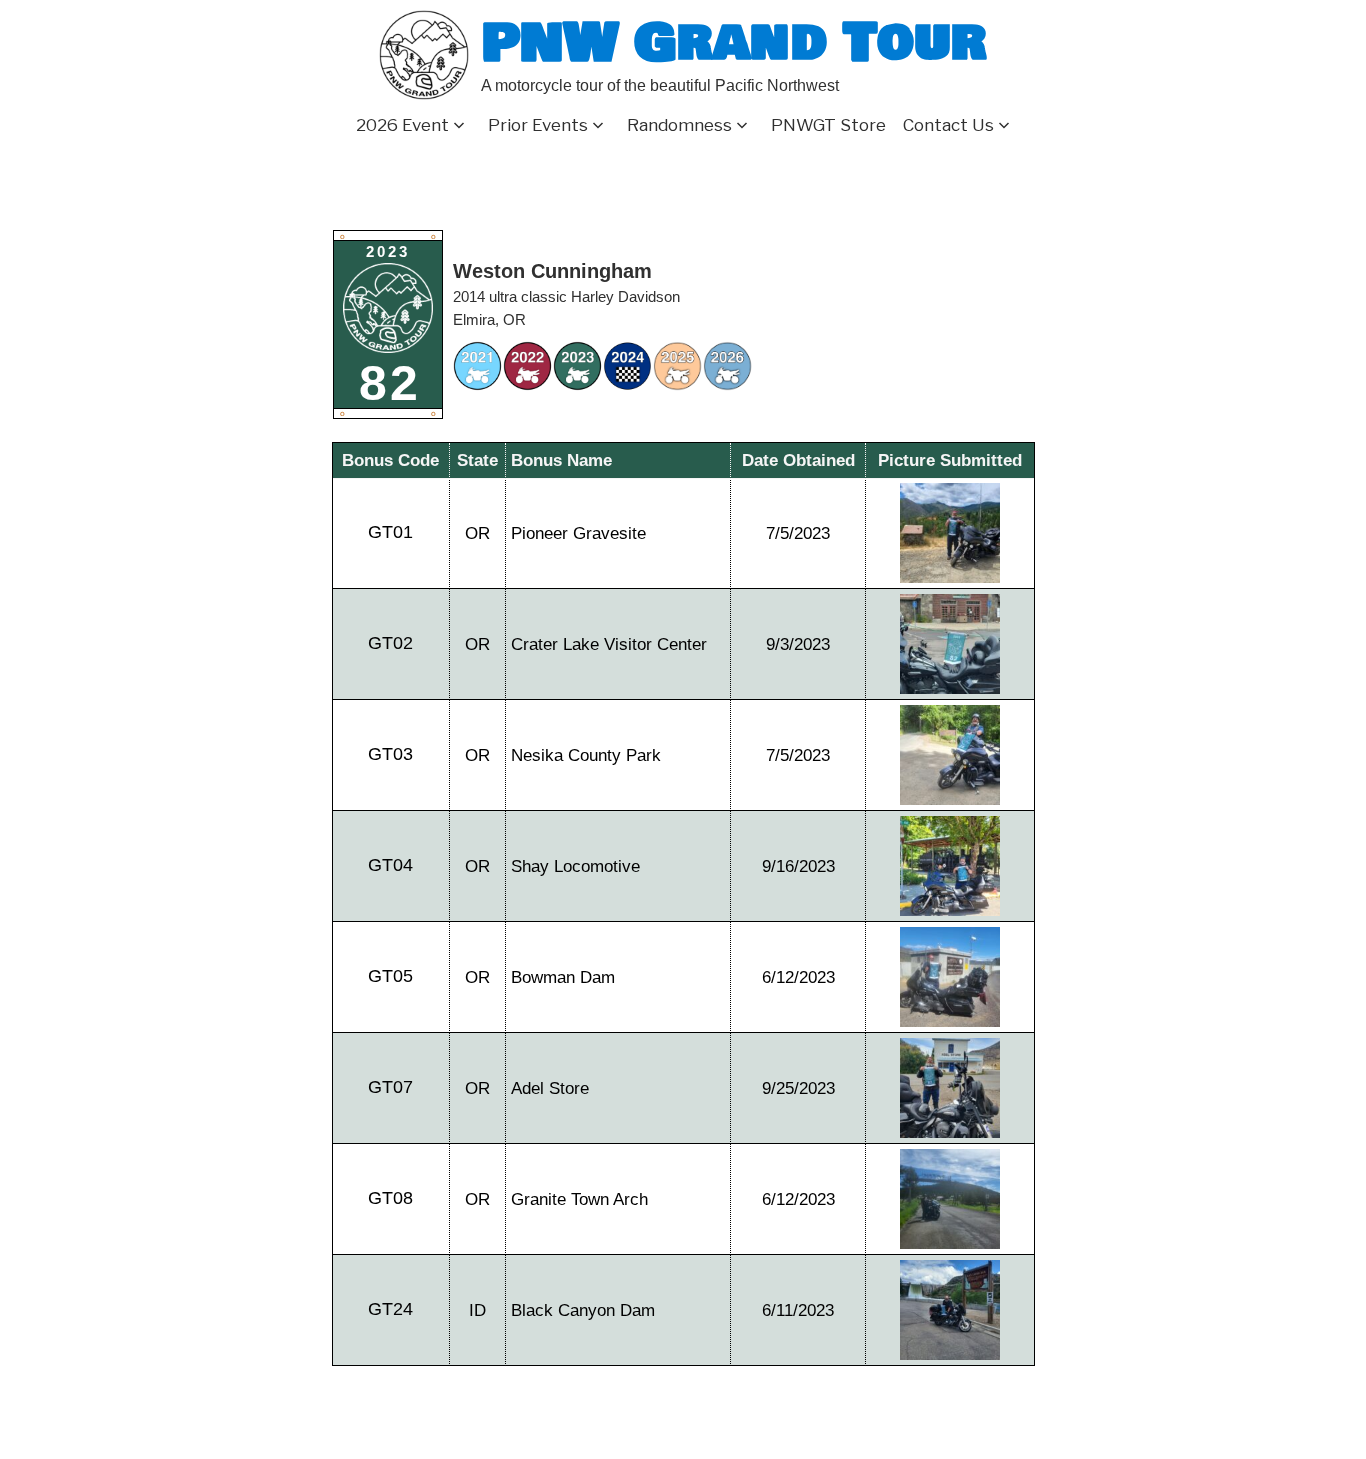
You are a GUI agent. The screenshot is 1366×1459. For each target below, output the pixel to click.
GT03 (390, 754)
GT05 (390, 976)
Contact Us (948, 125)
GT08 (390, 1198)
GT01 (390, 532)
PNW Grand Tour (734, 42)
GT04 (390, 865)
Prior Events (538, 125)
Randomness (679, 125)
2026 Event (402, 125)
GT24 (390, 1309)
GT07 (390, 1087)
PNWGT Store (828, 125)
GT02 (390, 643)
